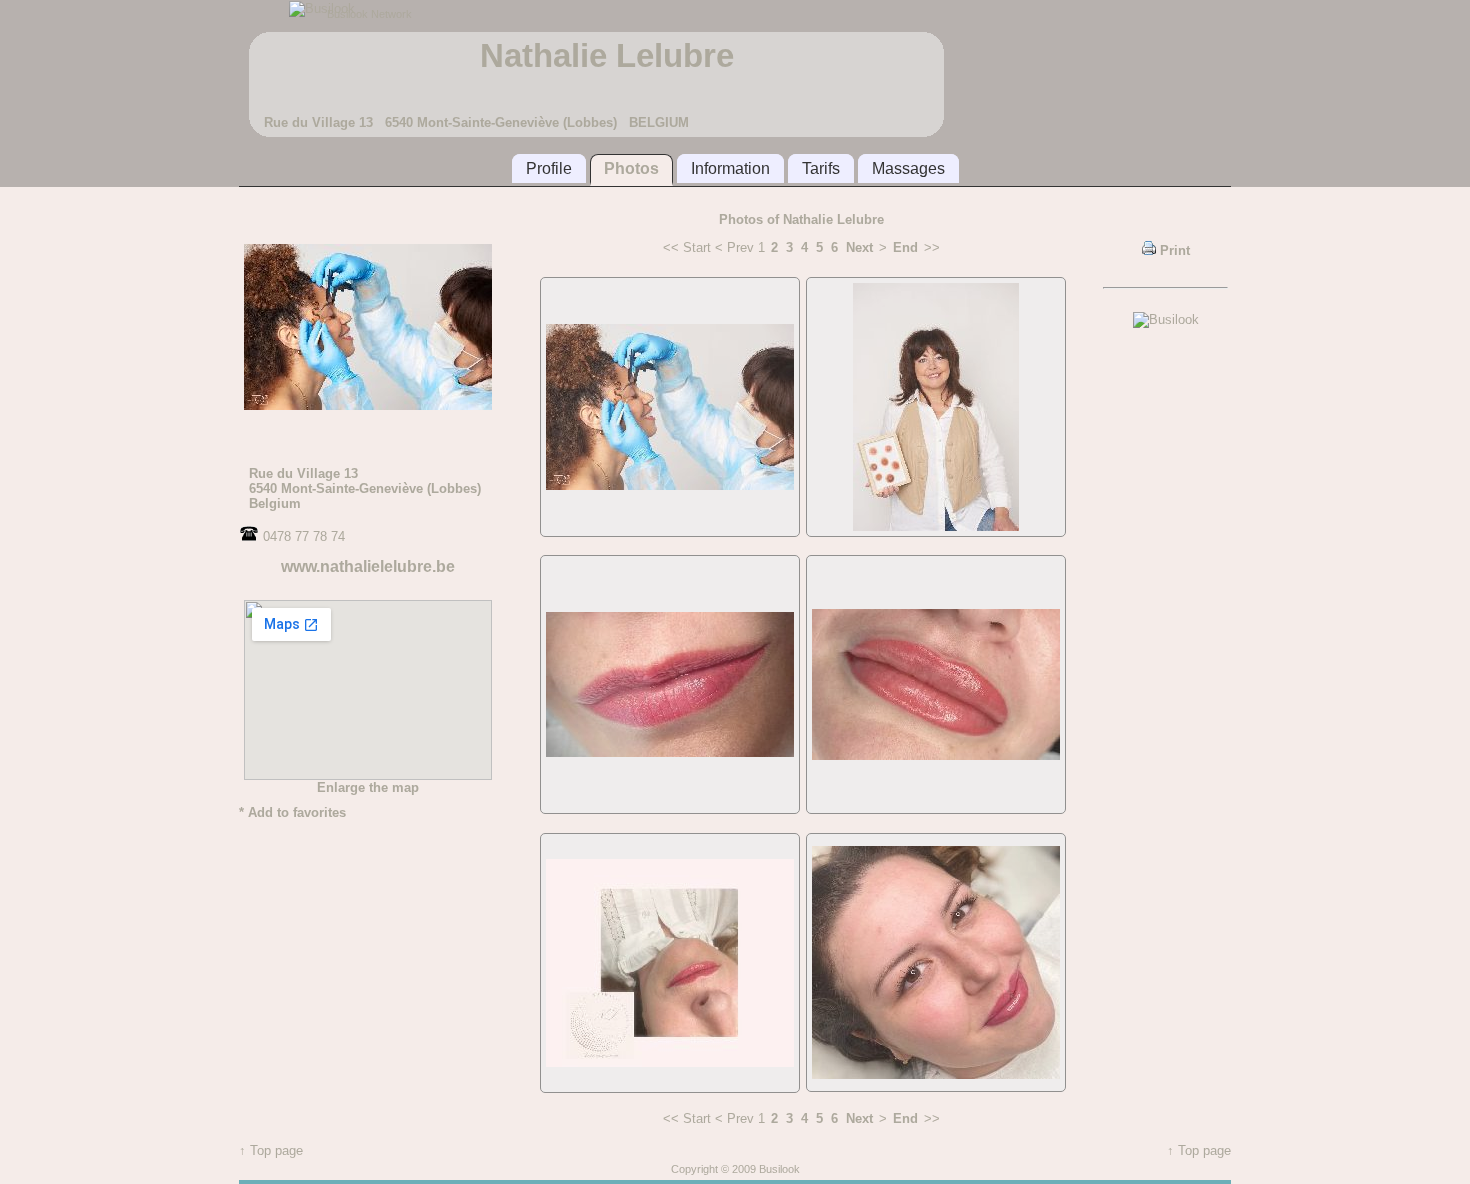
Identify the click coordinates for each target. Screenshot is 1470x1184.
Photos (631, 168)
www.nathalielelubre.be (368, 566)
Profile (549, 168)
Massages (908, 168)
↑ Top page (271, 1150)
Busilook (779, 1169)
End (905, 247)
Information (730, 168)
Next (859, 247)
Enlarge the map (368, 787)
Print (1173, 250)
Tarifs (821, 168)
